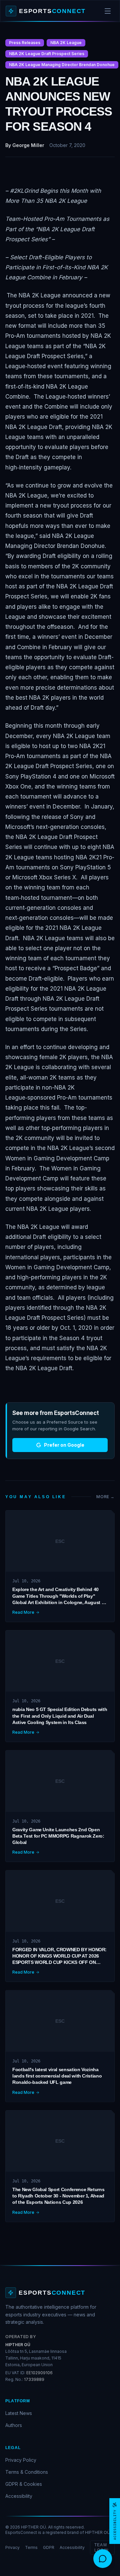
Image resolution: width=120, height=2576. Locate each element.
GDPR (49, 2547)
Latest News (19, 2413)
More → (105, 1497)
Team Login (101, 2548)
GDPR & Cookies (24, 2484)
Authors (14, 2425)
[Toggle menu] (108, 11)
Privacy (12, 2547)
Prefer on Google (64, 1445)
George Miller (28, 145)
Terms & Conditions (27, 2472)
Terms (31, 2547)
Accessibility (19, 2496)
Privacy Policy (21, 2460)
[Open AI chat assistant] (103, 2559)
